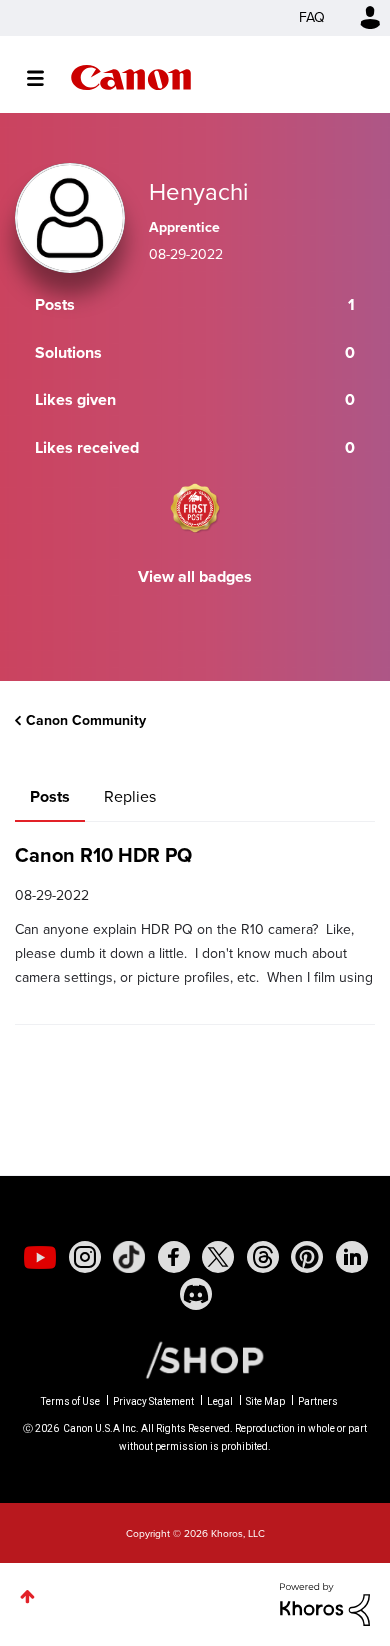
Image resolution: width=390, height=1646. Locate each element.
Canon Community (131, 77)
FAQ (312, 17)
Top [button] (27, 1596)
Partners (318, 1401)
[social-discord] (196, 1294)
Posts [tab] (50, 796)
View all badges (195, 576)
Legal (220, 1401)
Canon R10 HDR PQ (103, 855)
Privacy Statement (153, 1401)
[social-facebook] (174, 1257)
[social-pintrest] (307, 1257)
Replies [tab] (130, 796)
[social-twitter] (218, 1257)
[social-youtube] (40, 1257)
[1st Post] (195, 508)
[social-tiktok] (129, 1257)
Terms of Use (70, 1401)
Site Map (265, 1401)
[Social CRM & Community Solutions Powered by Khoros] (325, 1602)
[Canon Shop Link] (195, 1359)
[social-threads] (263, 1257)
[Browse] (45, 78)
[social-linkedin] (352, 1257)
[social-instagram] (85, 1257)
